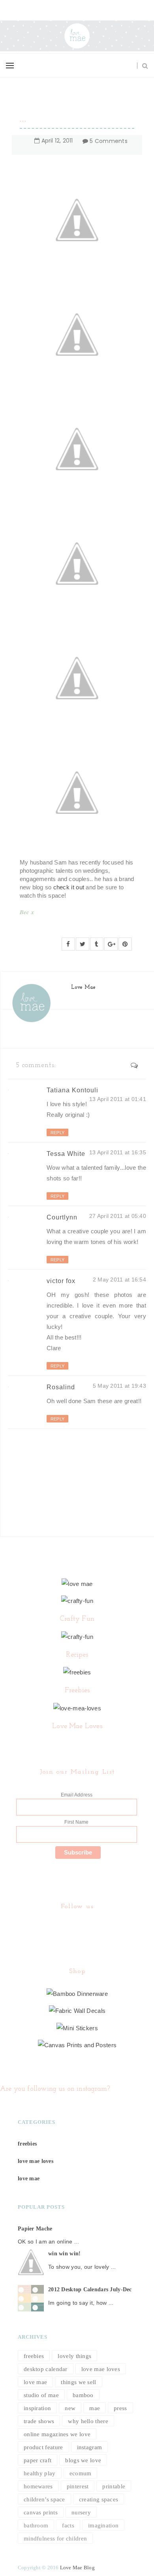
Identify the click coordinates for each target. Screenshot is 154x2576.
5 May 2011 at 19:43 (119, 1386)
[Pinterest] (78, 1927)
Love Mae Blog (77, 2568)
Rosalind (61, 1387)
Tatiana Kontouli (72, 1090)
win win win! (64, 2254)
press (120, 2408)
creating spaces (99, 2499)
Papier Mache (35, 2229)
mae (95, 2408)
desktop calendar (46, 2369)
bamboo (83, 2395)
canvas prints (41, 2512)
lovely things (74, 2356)
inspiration (37, 2408)
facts (68, 2525)
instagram (90, 2447)
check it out (69, 887)
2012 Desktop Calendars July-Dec (90, 2289)
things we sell (78, 2382)
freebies (27, 2144)
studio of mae (41, 2395)
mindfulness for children (55, 2538)
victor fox (61, 1281)
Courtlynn (62, 1217)
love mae (29, 2179)
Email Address (77, 1795)
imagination (103, 2525)
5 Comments (109, 141)
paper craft (38, 2460)
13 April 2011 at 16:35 (118, 1152)
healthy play (40, 2473)
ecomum (81, 2473)
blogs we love (83, 2460)
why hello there (88, 2421)
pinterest (78, 2486)
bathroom (36, 2525)
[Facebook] (76, 1927)
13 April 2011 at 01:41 (118, 1099)
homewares (38, 2486)
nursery (81, 2512)
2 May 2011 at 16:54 (119, 1280)
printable (114, 2486)
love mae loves (36, 2161)
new (70, 2408)
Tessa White (66, 1154)
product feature (43, 2447)
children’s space (44, 2499)
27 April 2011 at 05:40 (118, 1216)
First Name (76, 1822)
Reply (57, 1133)
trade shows (39, 2421)
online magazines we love (57, 2434)
